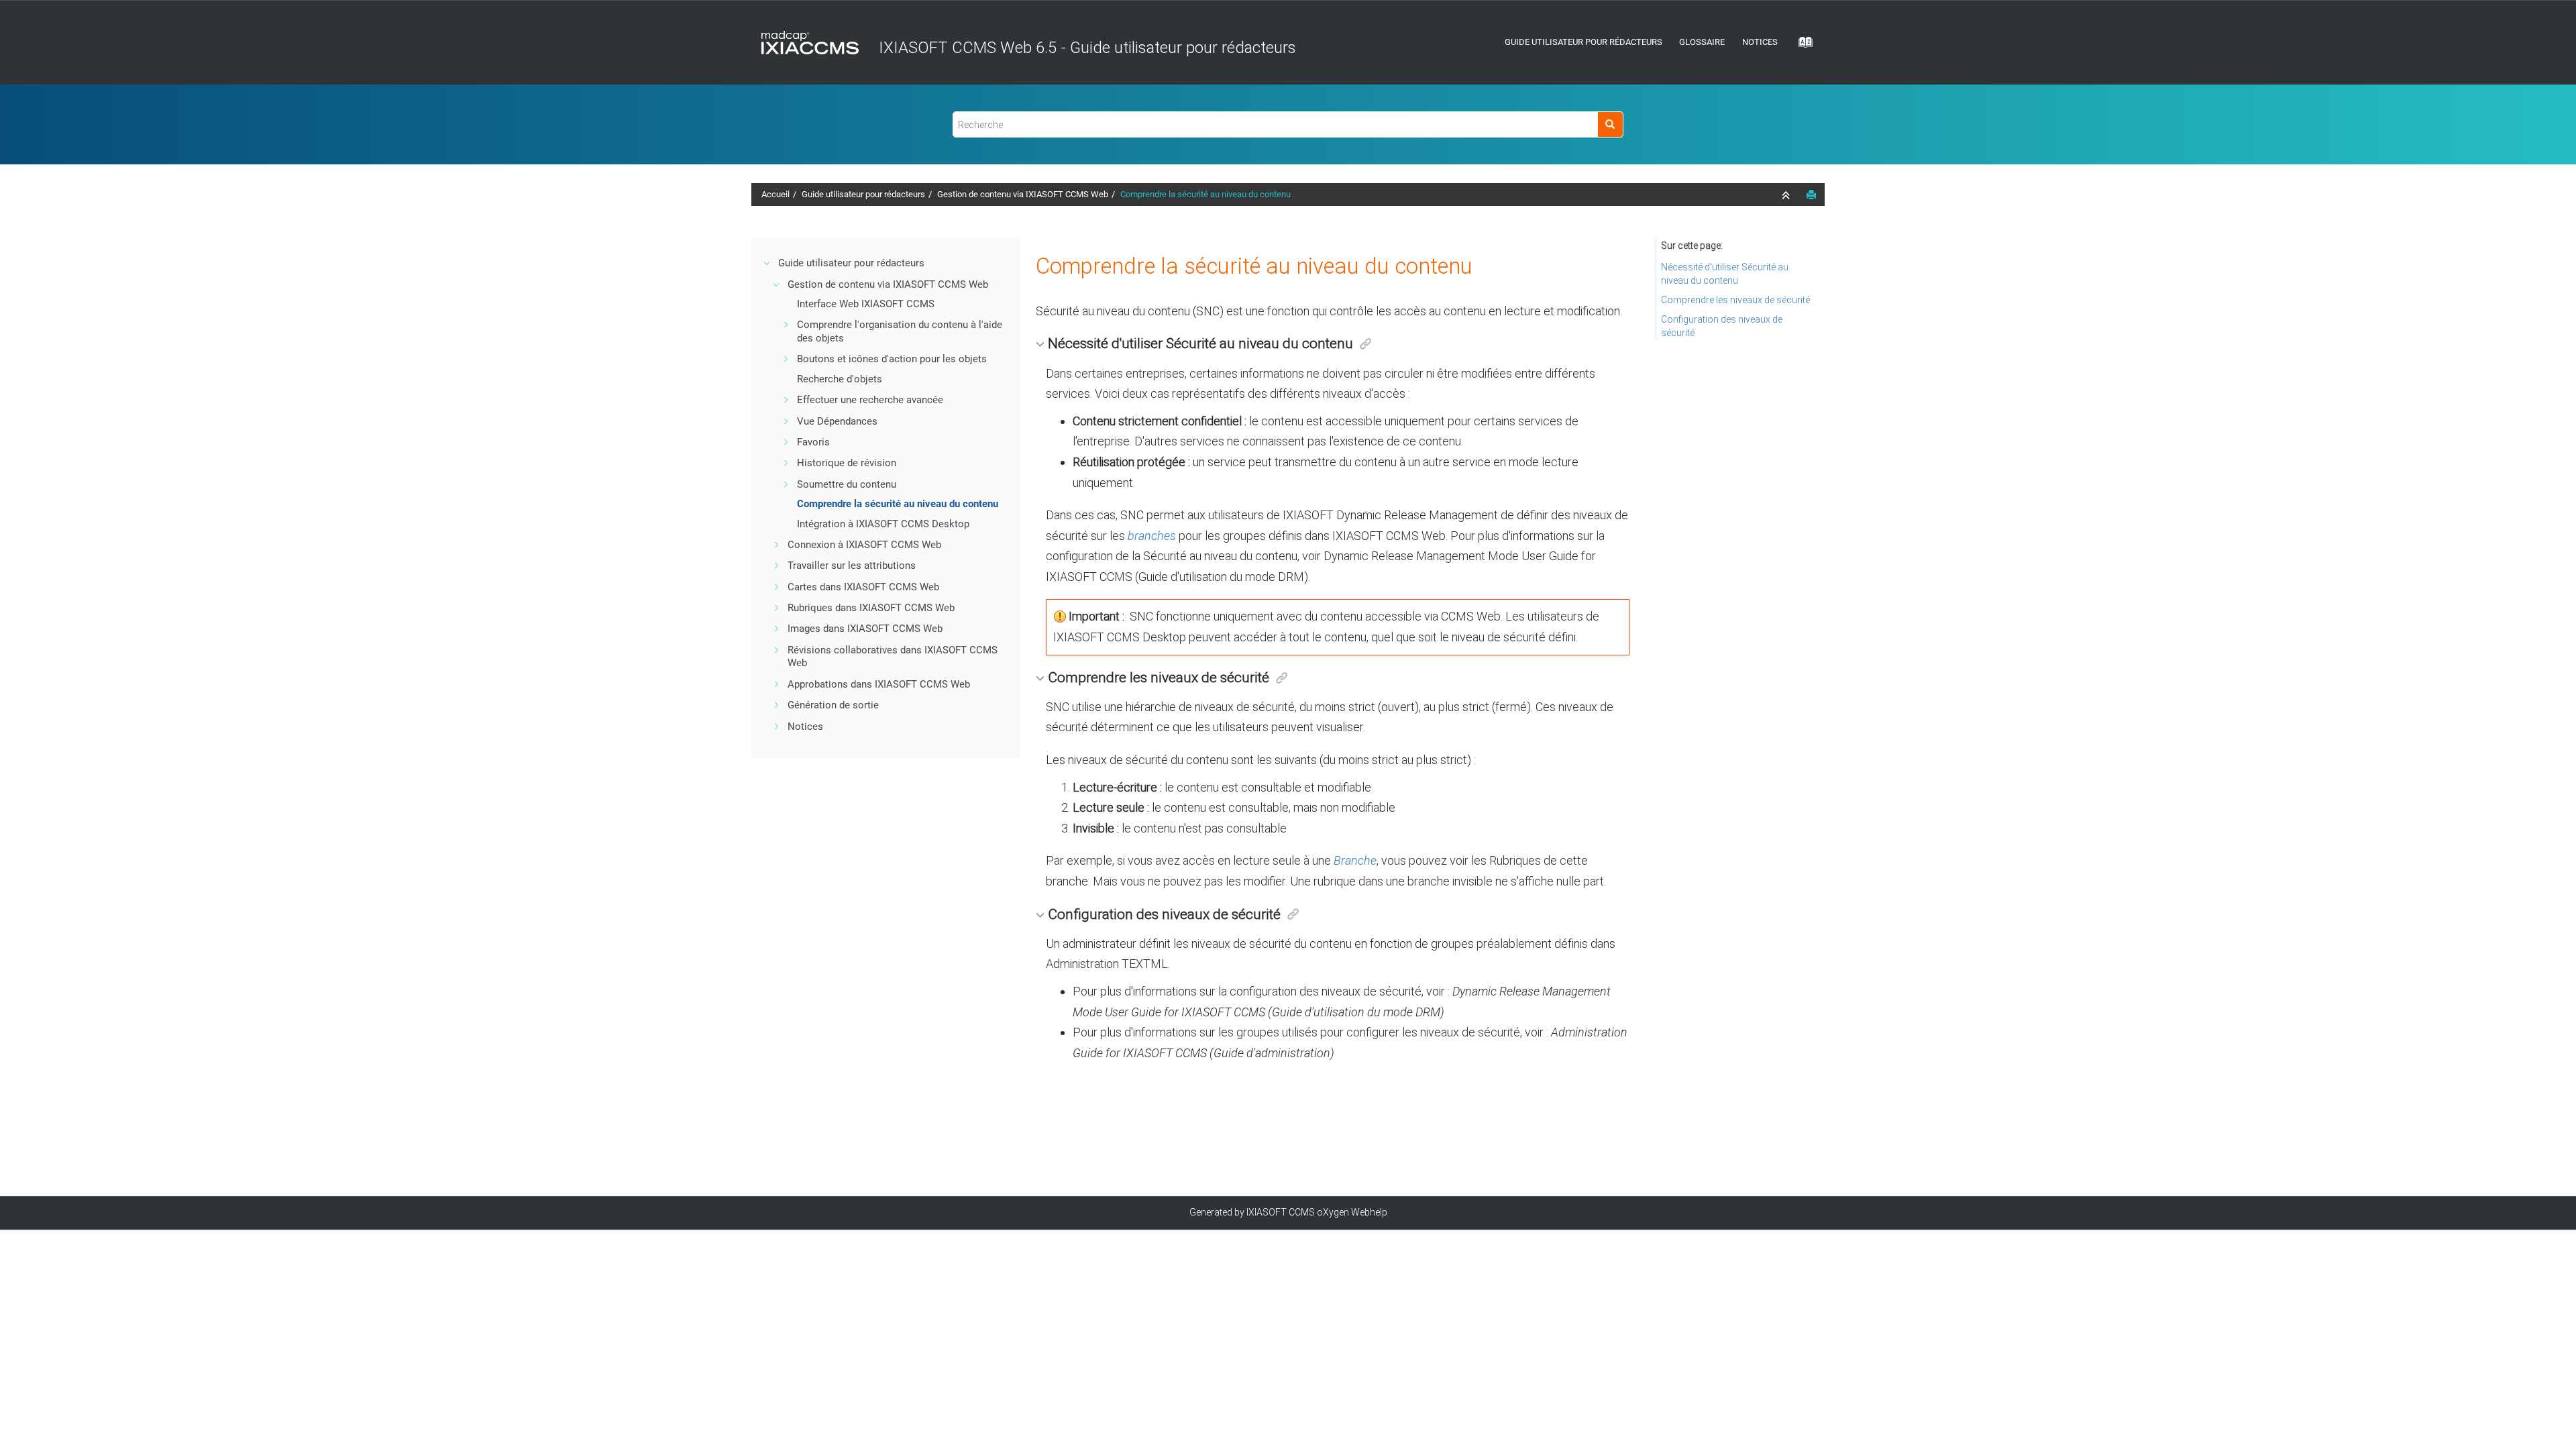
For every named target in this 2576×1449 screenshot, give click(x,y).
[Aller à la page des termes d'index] (1801, 46)
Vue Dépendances (837, 421)
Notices (1760, 42)
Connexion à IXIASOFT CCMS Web (864, 545)
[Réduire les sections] (1787, 195)
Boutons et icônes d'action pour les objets (892, 359)
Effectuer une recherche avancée (870, 400)
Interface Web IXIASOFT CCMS (866, 304)
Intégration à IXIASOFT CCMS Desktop (883, 524)
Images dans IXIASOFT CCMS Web (865, 629)
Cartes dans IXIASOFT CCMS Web (863, 587)
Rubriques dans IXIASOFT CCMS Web (871, 608)
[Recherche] (1610, 124)
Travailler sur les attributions (852, 566)
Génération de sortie (833, 705)
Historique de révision (847, 463)
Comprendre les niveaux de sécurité (1735, 300)
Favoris (813, 442)
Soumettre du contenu (847, 484)
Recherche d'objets (840, 379)
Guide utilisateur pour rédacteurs (1584, 42)
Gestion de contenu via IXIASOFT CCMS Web (1023, 194)
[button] (767, 263)
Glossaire (1702, 42)
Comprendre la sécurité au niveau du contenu (1205, 194)
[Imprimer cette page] (1811, 195)
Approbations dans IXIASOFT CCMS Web (879, 684)
